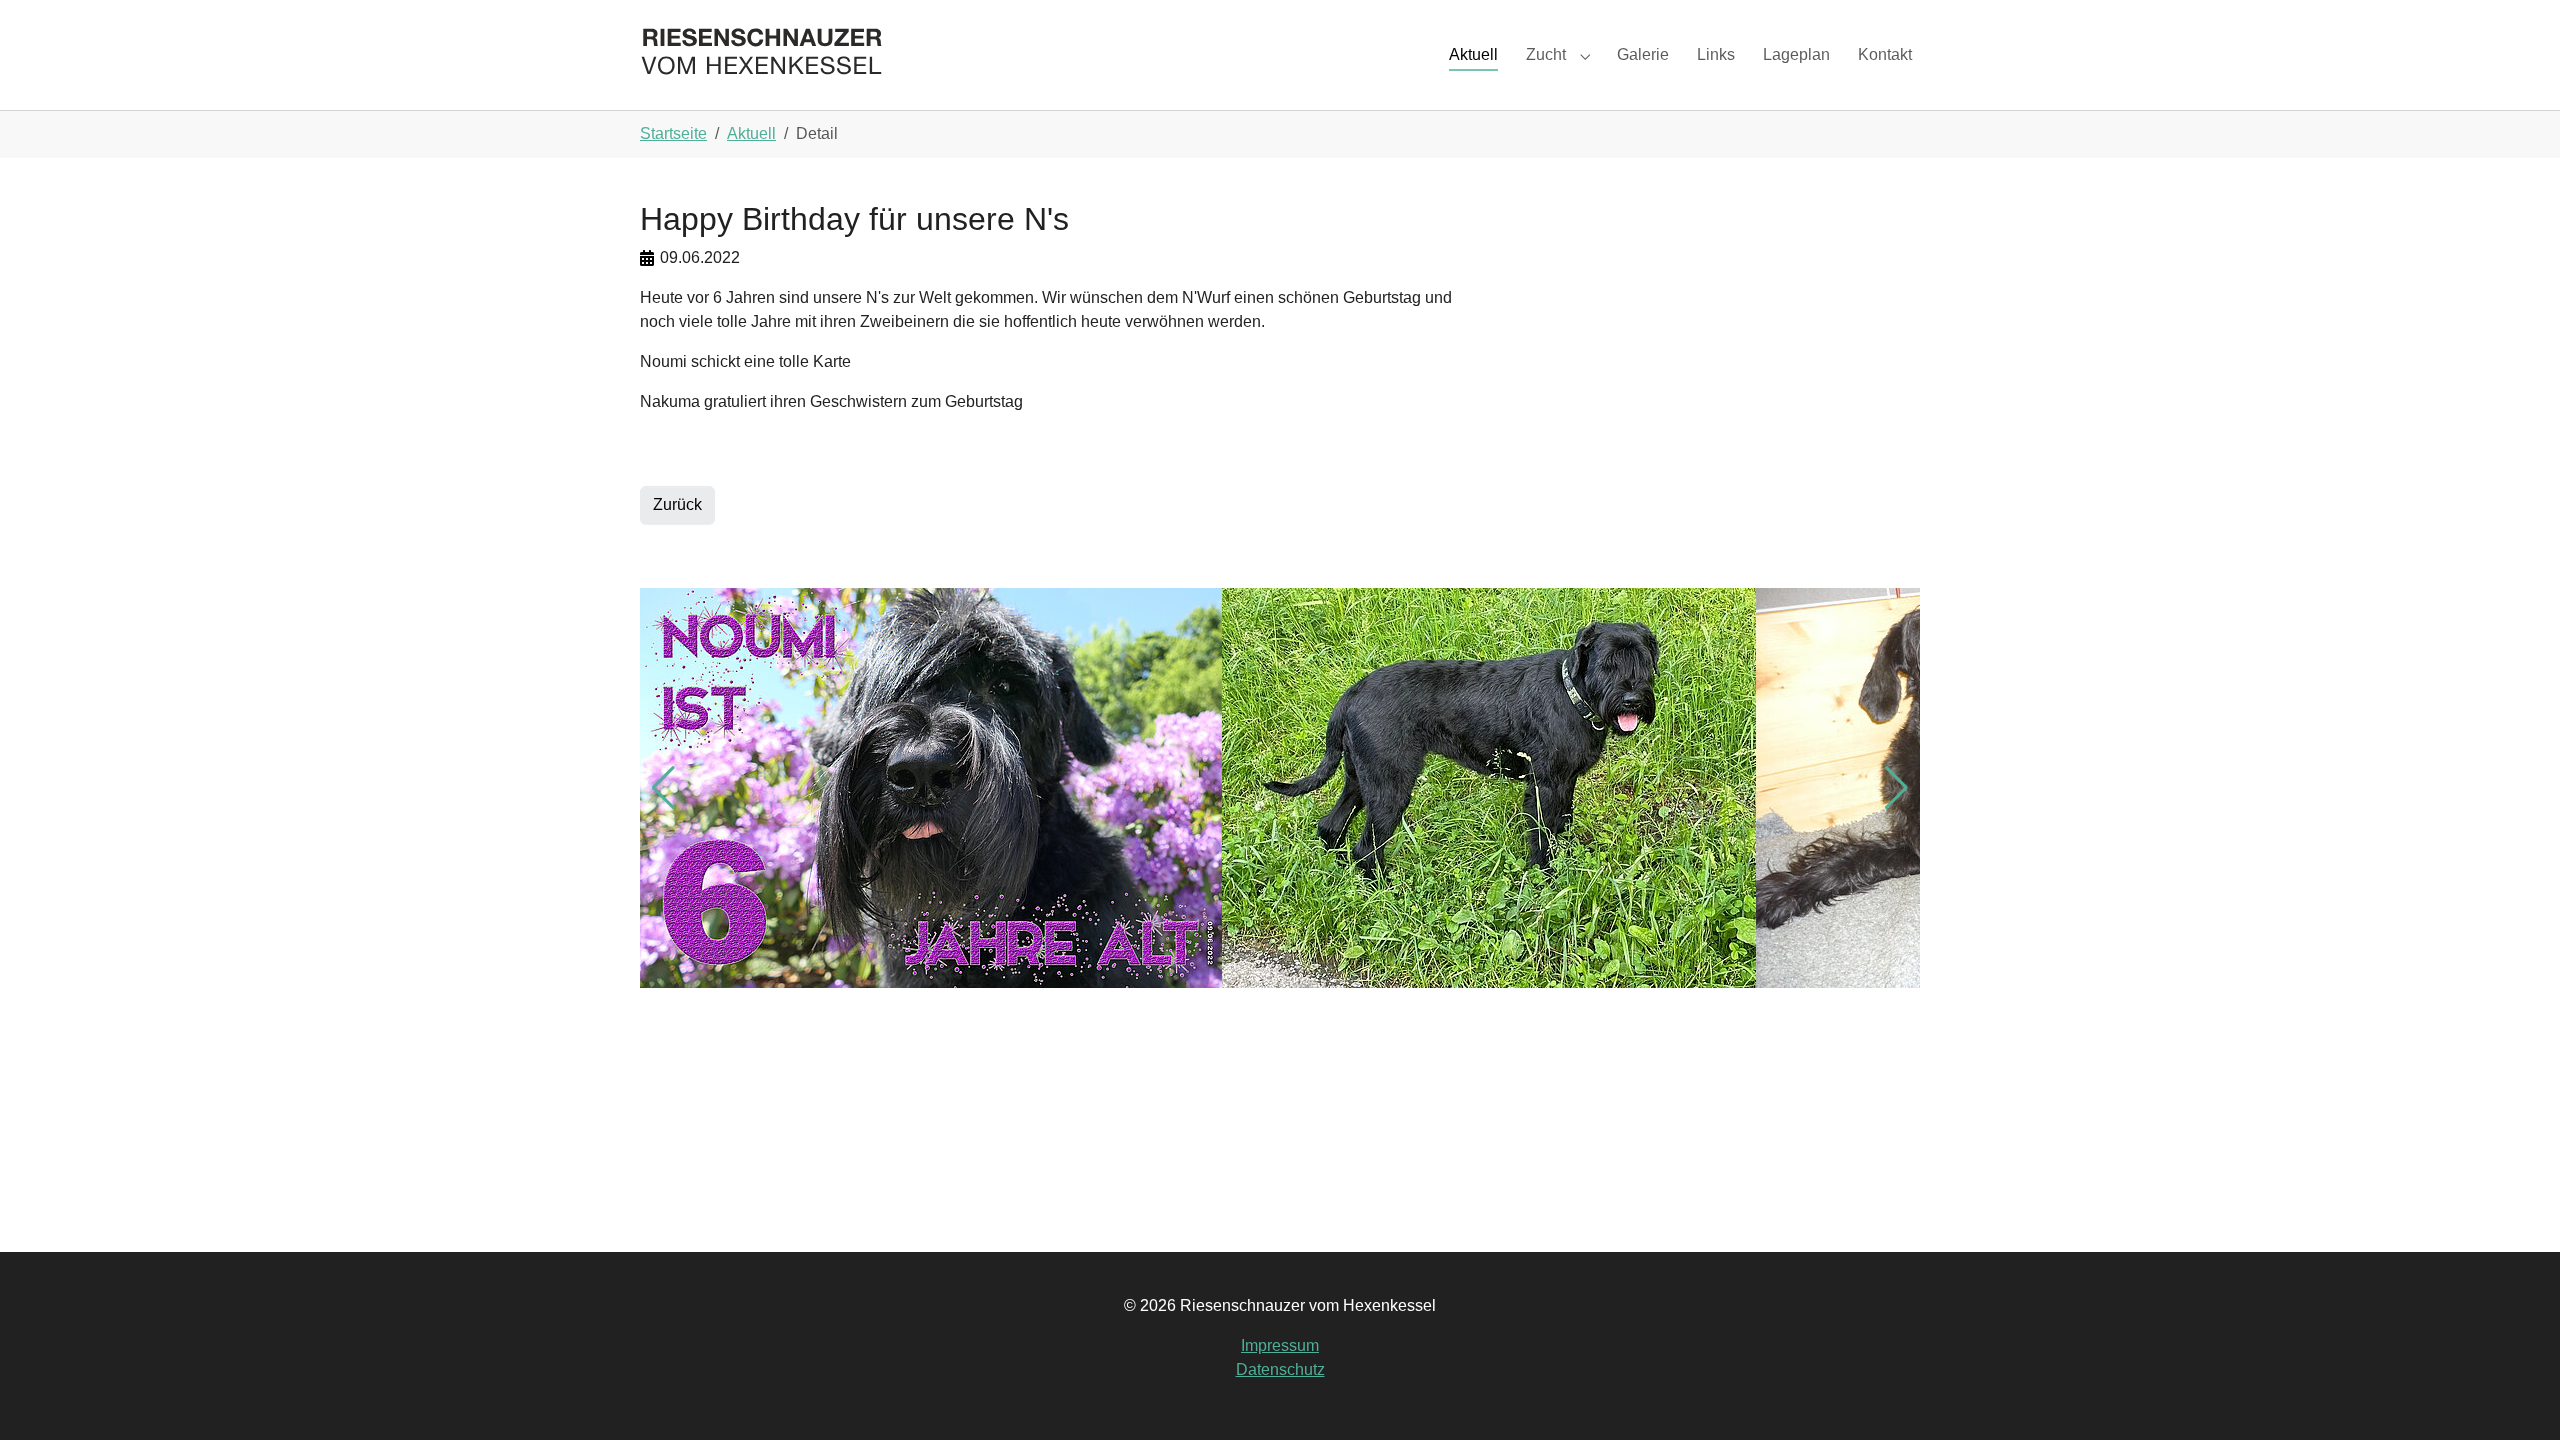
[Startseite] (762, 54)
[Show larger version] (931, 787)
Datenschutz (1280, 1369)
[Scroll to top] (2516, 1396)
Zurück (677, 504)
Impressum (1280, 1345)
